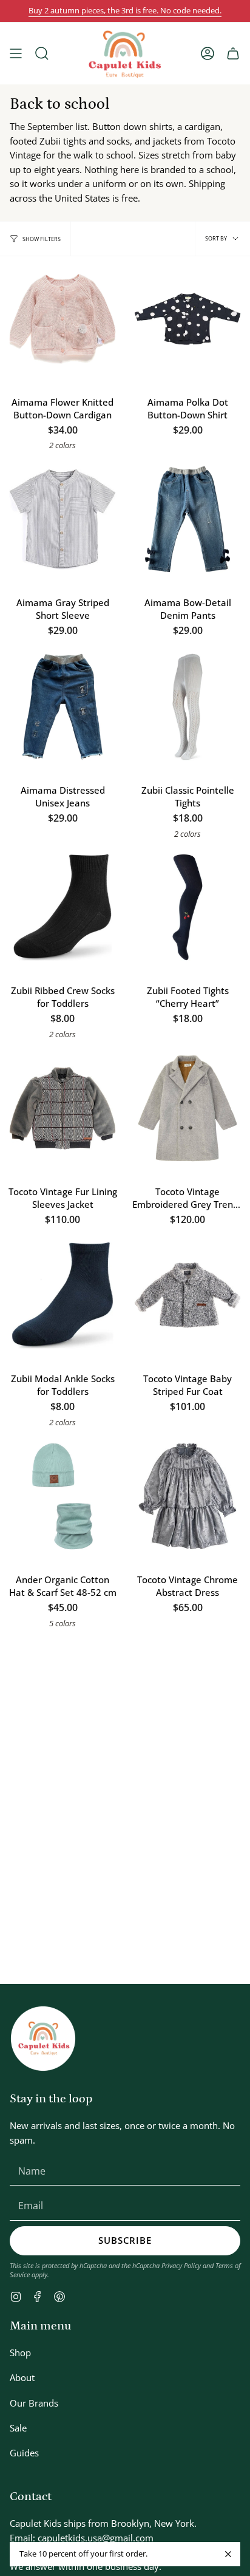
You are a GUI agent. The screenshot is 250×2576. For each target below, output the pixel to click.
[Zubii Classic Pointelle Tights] (187, 707)
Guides (24, 2453)
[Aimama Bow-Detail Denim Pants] (187, 519)
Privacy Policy (181, 2265)
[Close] (228, 2554)
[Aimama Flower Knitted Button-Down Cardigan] (62, 319)
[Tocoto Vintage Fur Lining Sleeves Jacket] (62, 1108)
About (22, 2377)
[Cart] (233, 53)
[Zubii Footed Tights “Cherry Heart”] (187, 907)
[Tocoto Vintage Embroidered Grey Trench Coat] (187, 1108)
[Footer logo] (43, 2039)
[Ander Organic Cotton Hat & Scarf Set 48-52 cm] (62, 1496)
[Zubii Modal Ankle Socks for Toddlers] (62, 1295)
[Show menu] (16, 53)
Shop (20, 2353)
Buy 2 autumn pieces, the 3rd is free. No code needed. (125, 11)
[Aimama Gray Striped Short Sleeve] (62, 519)
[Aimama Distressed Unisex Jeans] (62, 707)
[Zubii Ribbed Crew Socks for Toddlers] (62, 907)
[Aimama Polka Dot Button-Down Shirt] (187, 319)
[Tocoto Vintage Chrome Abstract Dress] (187, 1496)
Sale (18, 2428)
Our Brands (34, 2403)
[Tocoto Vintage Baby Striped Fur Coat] (187, 1295)
